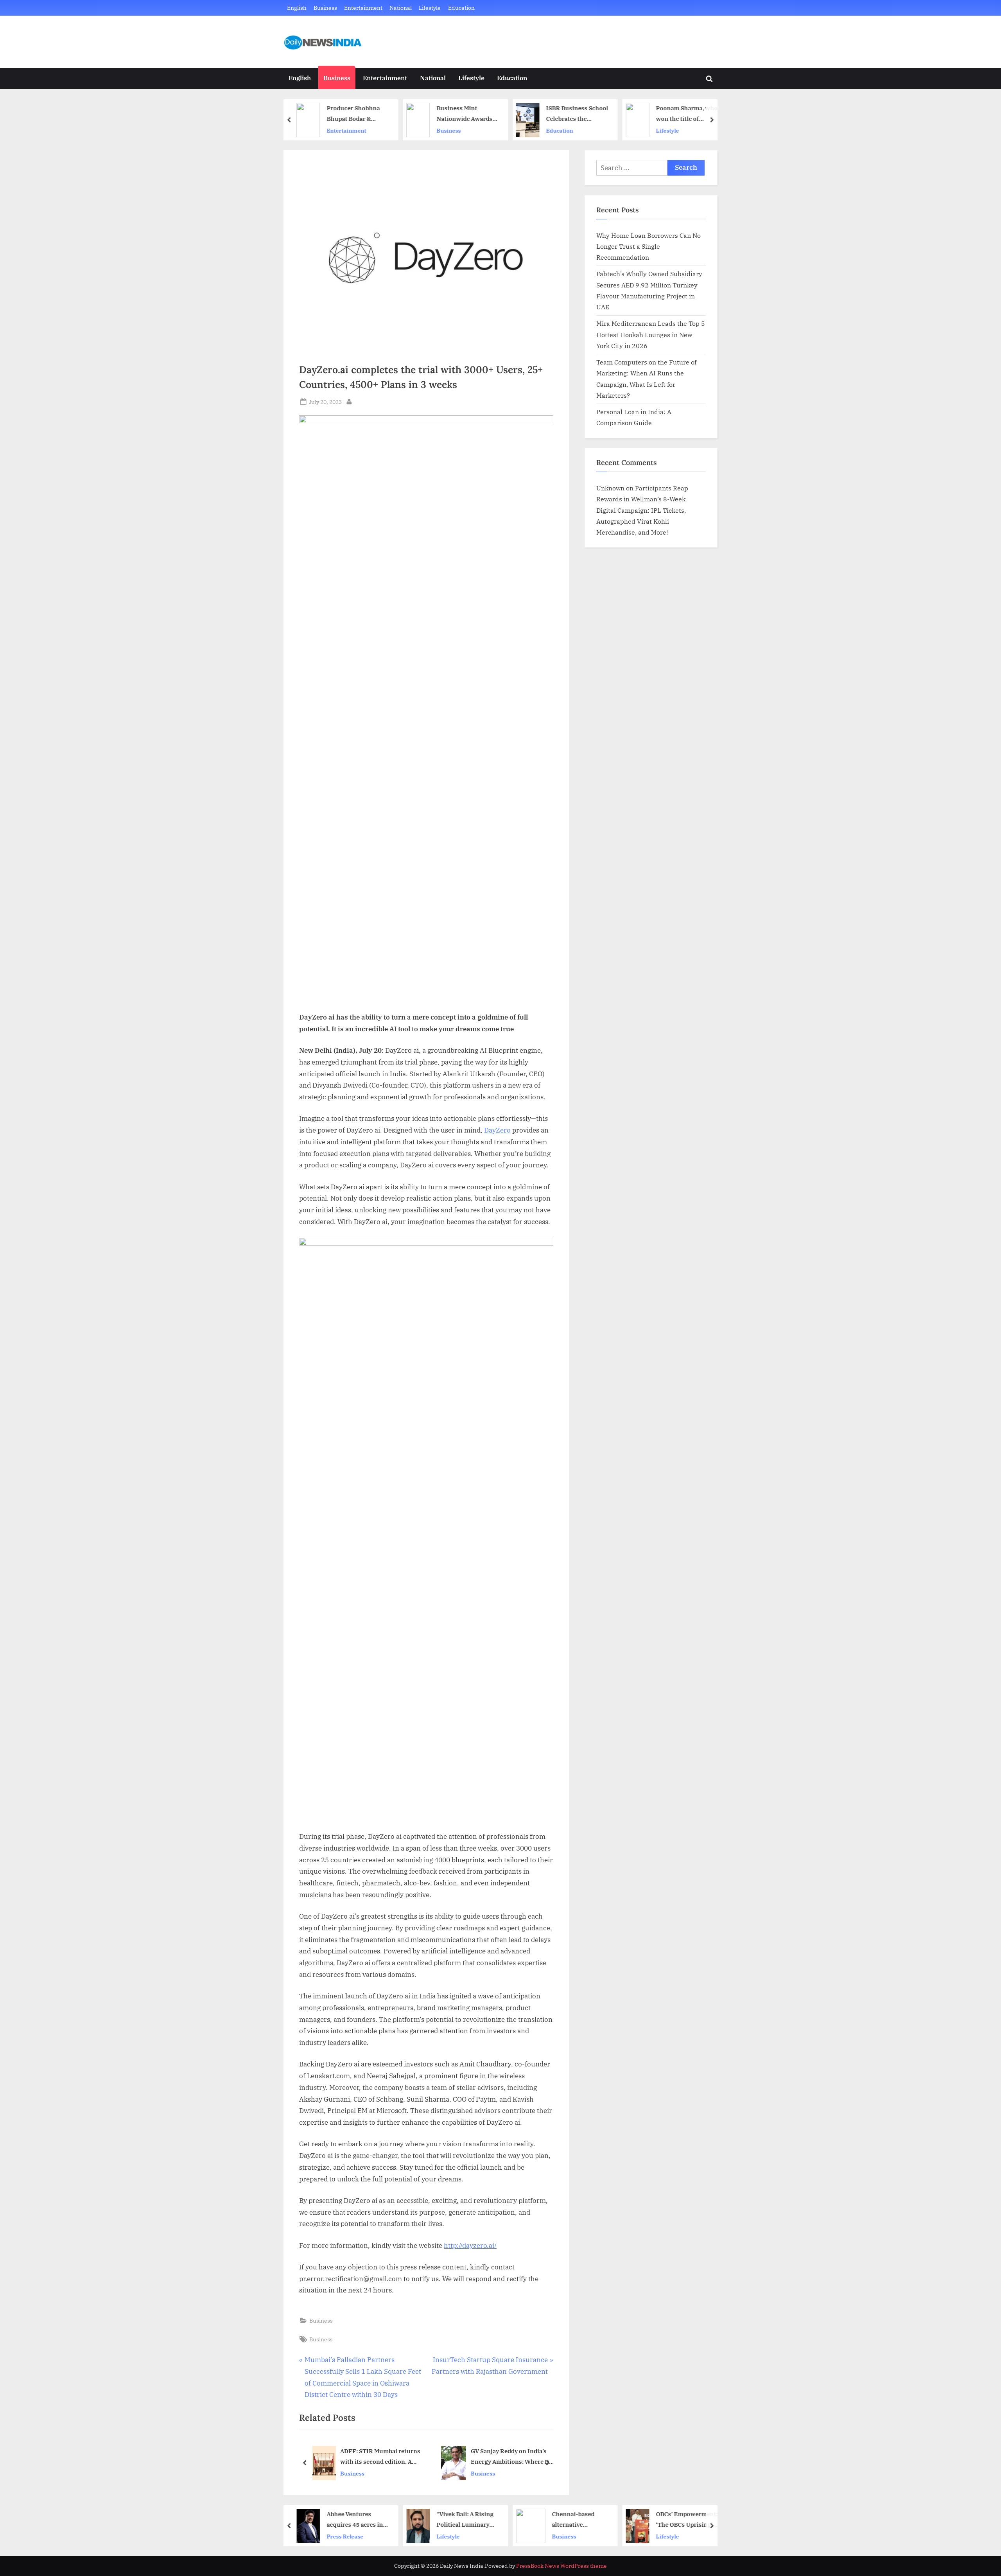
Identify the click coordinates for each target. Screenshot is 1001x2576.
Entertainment (363, 8)
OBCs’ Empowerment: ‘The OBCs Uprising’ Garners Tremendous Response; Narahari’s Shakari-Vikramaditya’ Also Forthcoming (580, 2520)
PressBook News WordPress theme (561, 2566)
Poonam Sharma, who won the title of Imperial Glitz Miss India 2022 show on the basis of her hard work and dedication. (580, 114)
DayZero (497, 1130)
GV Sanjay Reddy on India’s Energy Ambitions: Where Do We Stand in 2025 (383, 2457)
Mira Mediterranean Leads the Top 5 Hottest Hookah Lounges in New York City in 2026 (651, 334)
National (401, 8)
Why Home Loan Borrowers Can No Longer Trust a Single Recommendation (648, 246)
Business (325, 8)
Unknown (610, 488)
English (297, 8)
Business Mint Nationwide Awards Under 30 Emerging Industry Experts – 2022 (358, 114)
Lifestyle (430, 8)
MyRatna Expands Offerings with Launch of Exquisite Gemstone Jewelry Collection (510, 2457)
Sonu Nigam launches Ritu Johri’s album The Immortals (690, 114)
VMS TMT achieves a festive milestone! (693, 2519)
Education (461, 8)
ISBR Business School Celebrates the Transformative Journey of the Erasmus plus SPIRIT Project (471, 114)
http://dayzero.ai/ (470, 2246)
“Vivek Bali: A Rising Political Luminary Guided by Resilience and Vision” (360, 2520)
